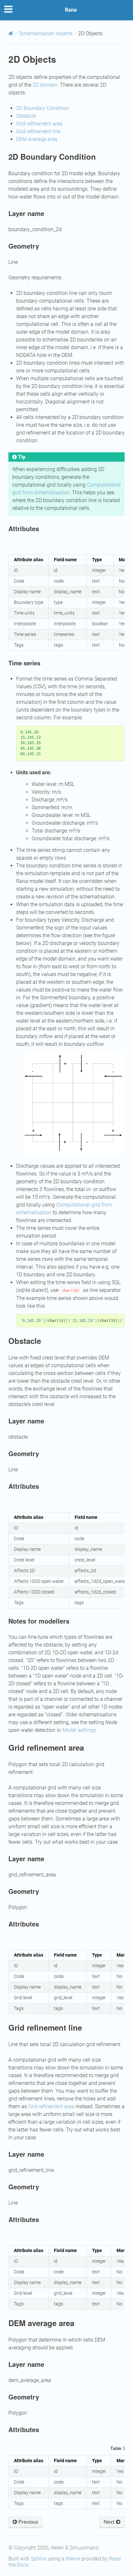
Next (110, 2522)
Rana (71, 10)
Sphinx (39, 2559)
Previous (28, 2522)
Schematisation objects (46, 33)
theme (73, 2559)
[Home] (11, 33)
